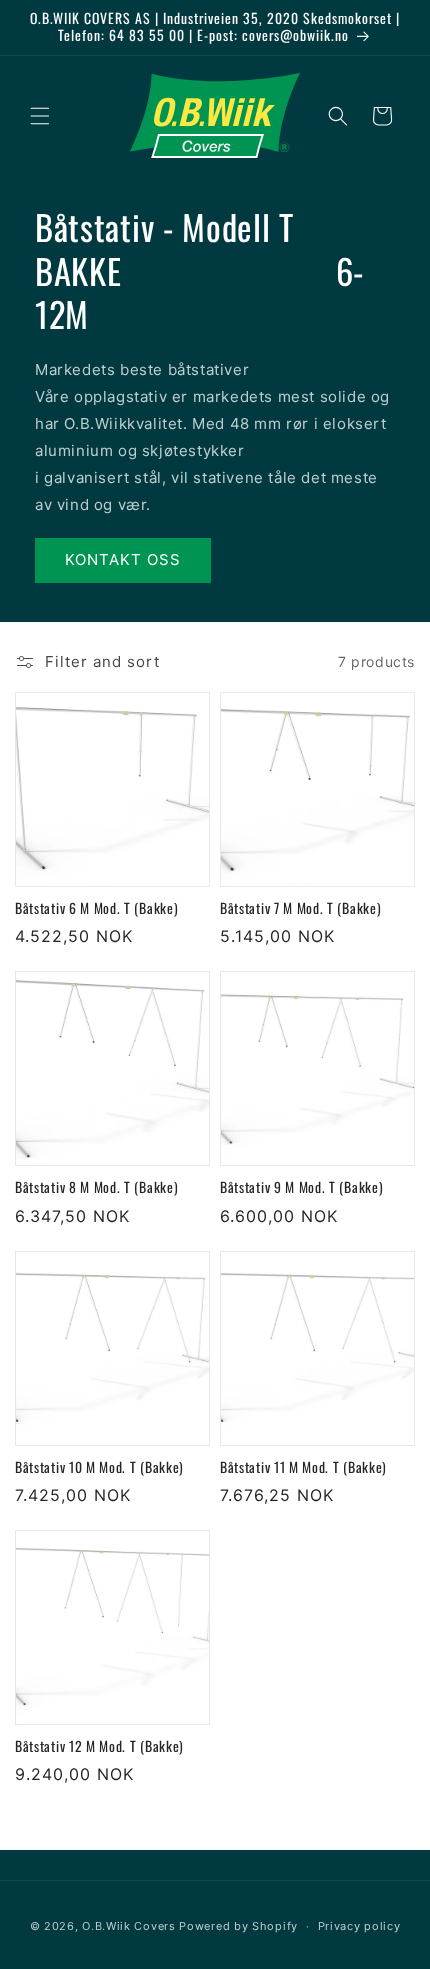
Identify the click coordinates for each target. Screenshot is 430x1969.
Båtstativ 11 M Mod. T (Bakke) (303, 1467)
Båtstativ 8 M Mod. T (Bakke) (96, 1187)
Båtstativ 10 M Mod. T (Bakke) (99, 1467)
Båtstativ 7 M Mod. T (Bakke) (300, 908)
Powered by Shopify (238, 1926)
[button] (40, 116)
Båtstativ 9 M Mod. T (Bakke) (301, 1187)
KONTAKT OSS (123, 559)
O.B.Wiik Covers (129, 1926)
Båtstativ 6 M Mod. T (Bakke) (96, 908)
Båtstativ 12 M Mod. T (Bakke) (99, 1746)
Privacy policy (359, 1926)
